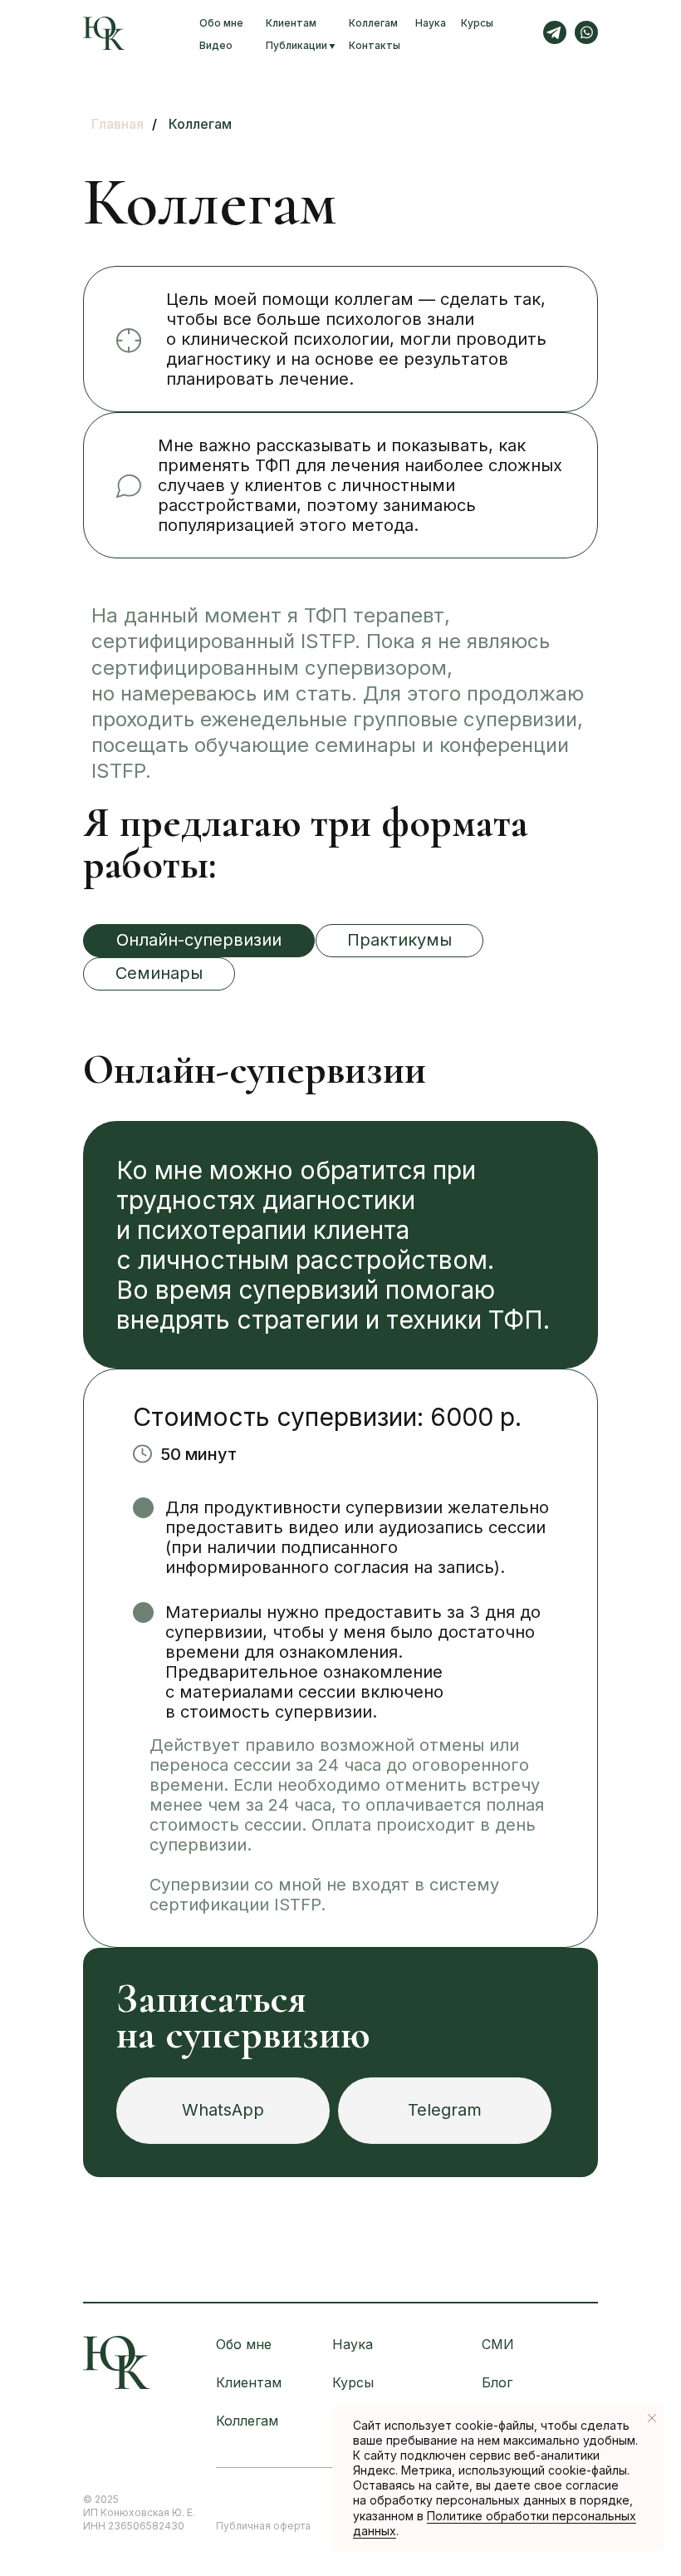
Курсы (477, 23)
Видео (216, 45)
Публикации (296, 45)
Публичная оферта (263, 2526)
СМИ (498, 2344)
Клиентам (291, 23)
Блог (497, 2382)
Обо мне (221, 23)
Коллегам (373, 23)
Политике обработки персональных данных (495, 2523)
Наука (431, 23)
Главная (118, 124)
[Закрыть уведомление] (652, 2418)
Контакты (375, 45)
